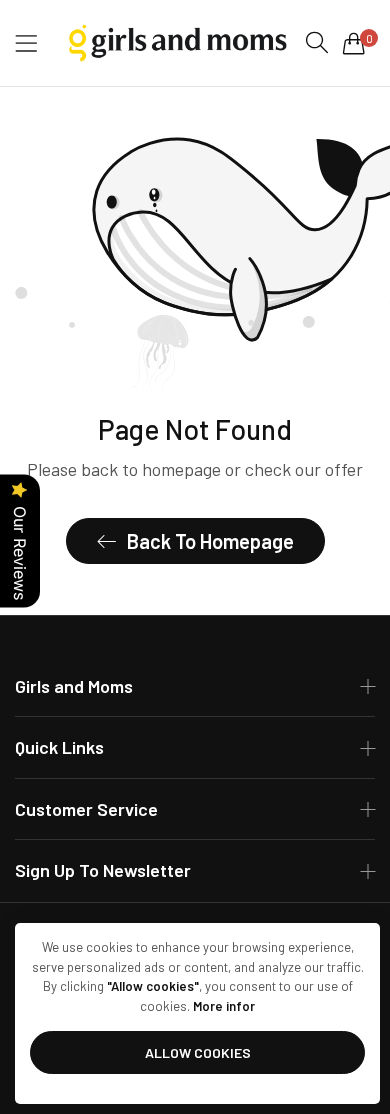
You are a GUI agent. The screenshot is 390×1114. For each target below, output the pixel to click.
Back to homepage (210, 541)
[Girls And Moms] (176, 43)
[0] (354, 43)
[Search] (317, 42)
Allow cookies (198, 1052)
